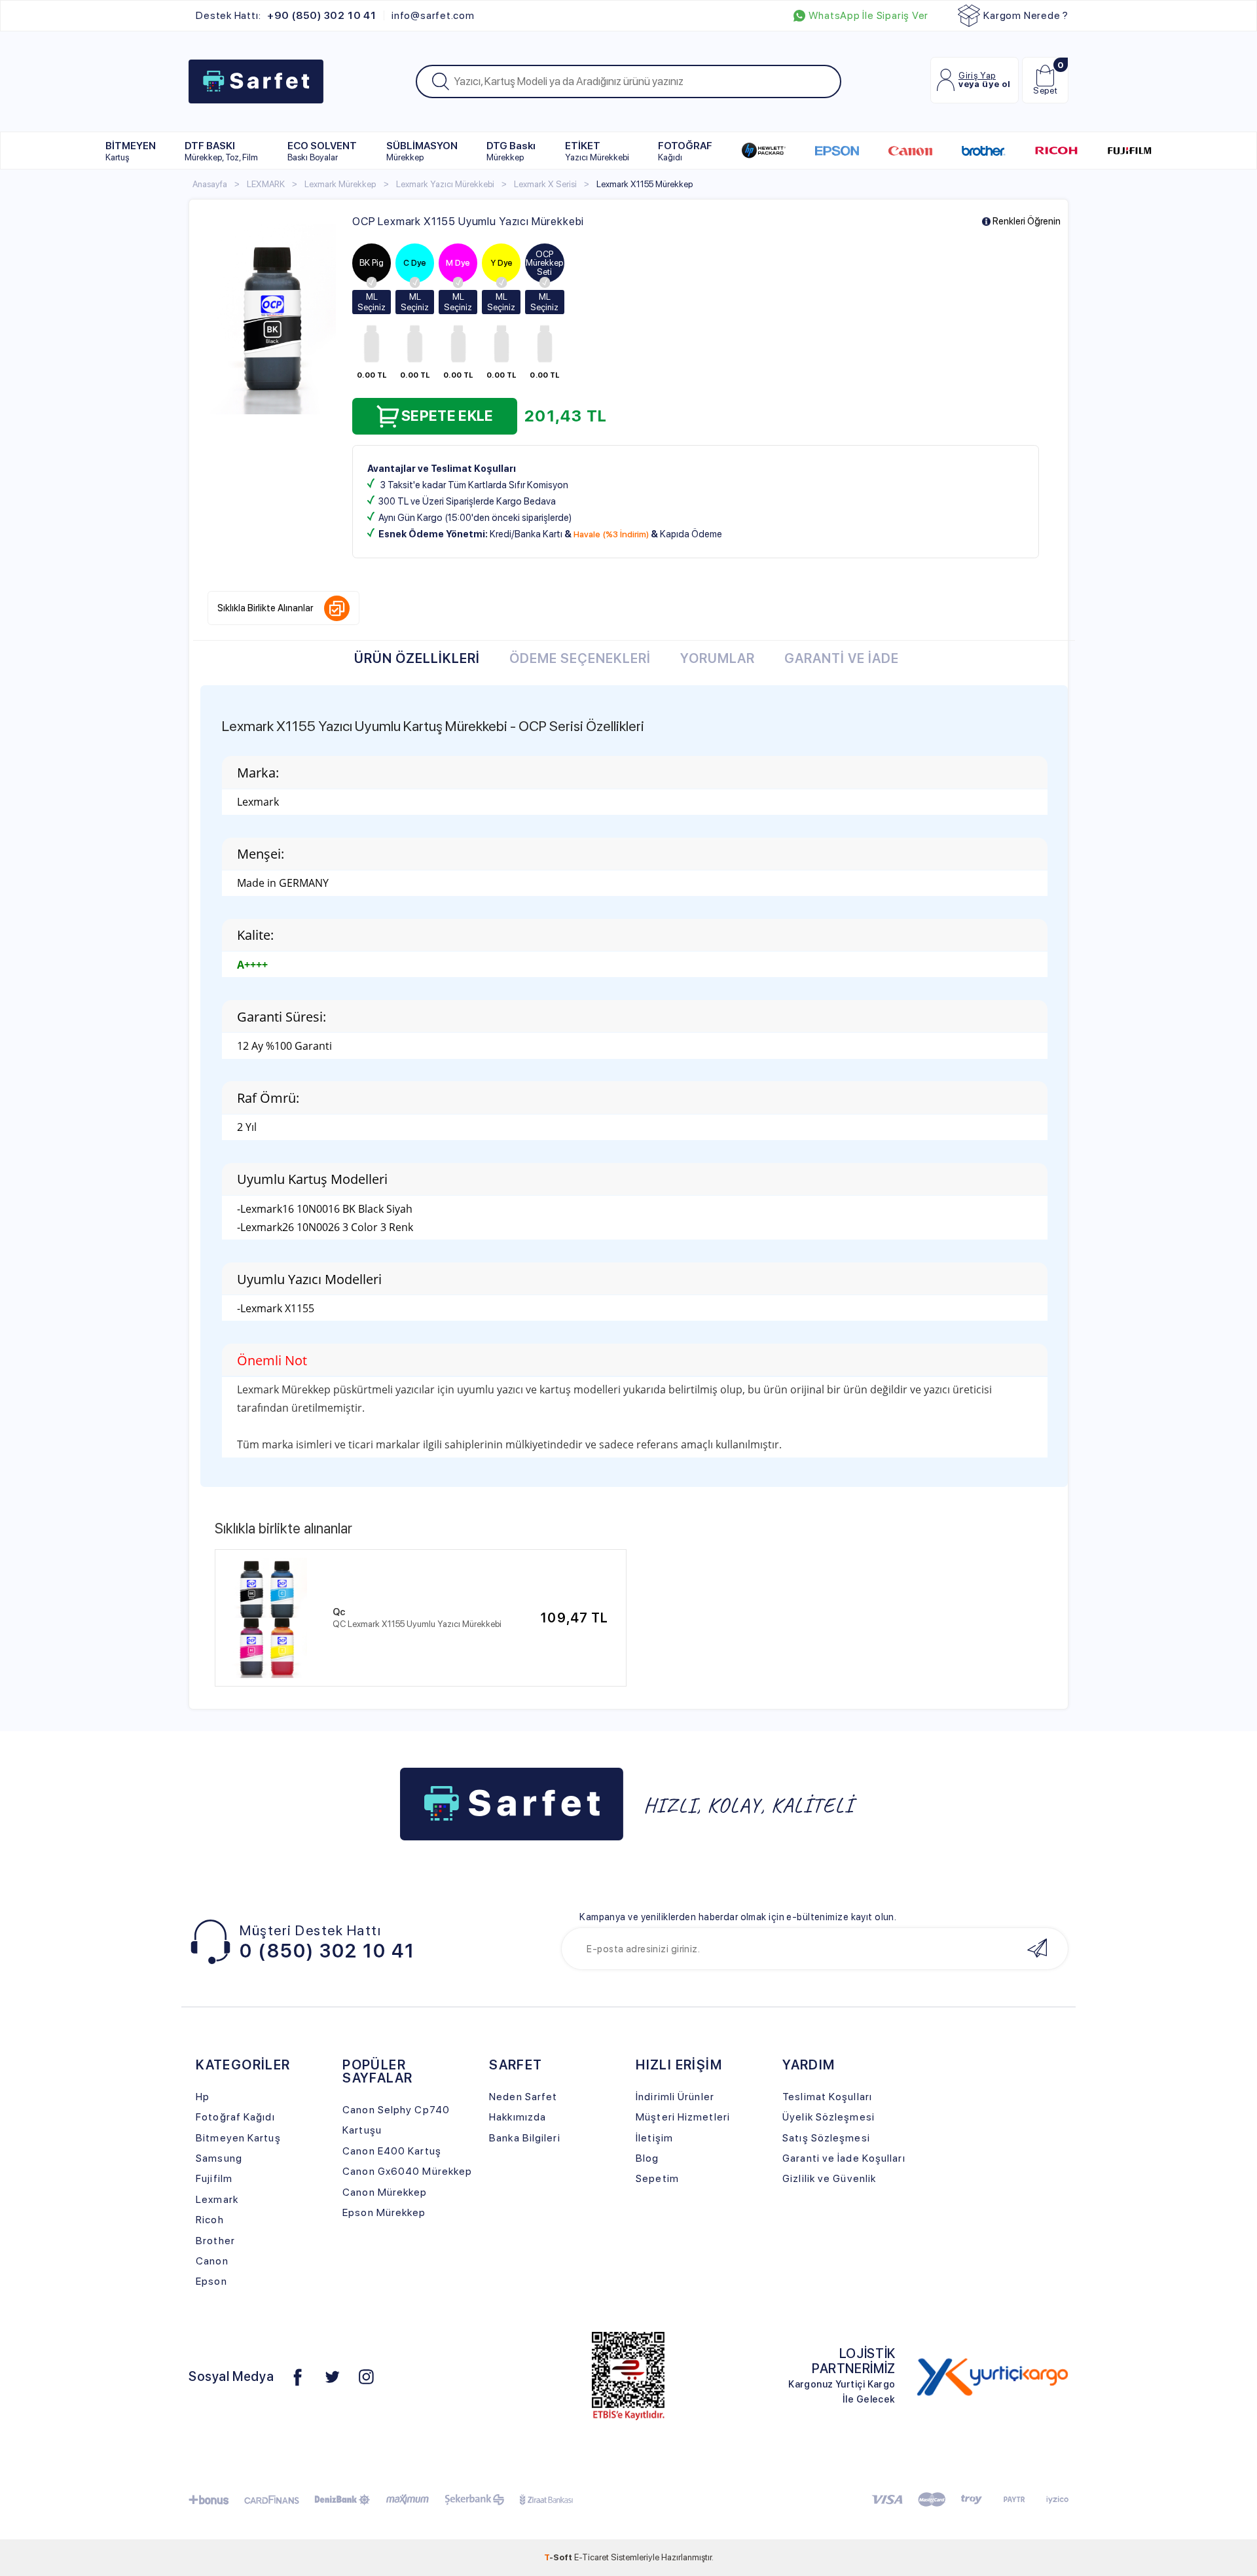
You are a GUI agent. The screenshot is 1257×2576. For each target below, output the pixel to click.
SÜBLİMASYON (422, 151)
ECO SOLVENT (322, 151)
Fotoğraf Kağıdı (235, 2117)
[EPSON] (837, 151)
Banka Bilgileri (524, 2138)
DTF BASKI (221, 151)
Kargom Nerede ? (1026, 15)
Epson (211, 2281)
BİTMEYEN (131, 151)
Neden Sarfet (523, 2097)
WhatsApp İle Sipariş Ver (868, 16)
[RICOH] (1056, 151)
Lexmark (217, 2199)
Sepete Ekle (447, 416)
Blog (647, 2158)
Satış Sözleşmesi (826, 2138)
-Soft (559, 2557)
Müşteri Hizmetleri (683, 2117)
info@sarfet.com (433, 16)
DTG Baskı (511, 151)
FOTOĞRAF (685, 151)
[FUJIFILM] (1130, 151)
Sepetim (657, 2178)
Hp (203, 2097)
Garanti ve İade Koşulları (844, 2158)
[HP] (764, 151)
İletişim (654, 2138)
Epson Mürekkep (384, 2212)
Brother (215, 2241)
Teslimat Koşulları (827, 2097)
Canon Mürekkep (385, 2192)
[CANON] (910, 151)
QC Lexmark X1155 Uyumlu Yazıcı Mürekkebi (417, 1624)
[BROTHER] (983, 151)
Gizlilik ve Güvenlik (829, 2178)
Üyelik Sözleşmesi (829, 2117)
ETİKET (597, 151)
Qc (339, 1612)
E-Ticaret (592, 2557)
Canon (212, 2261)
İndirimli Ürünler (675, 2097)
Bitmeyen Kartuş (238, 2138)
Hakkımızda (518, 2117)
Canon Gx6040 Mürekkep (407, 2171)
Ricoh (210, 2220)
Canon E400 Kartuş (392, 2151)
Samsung (219, 2158)
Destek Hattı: (286, 16)
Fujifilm (214, 2178)
